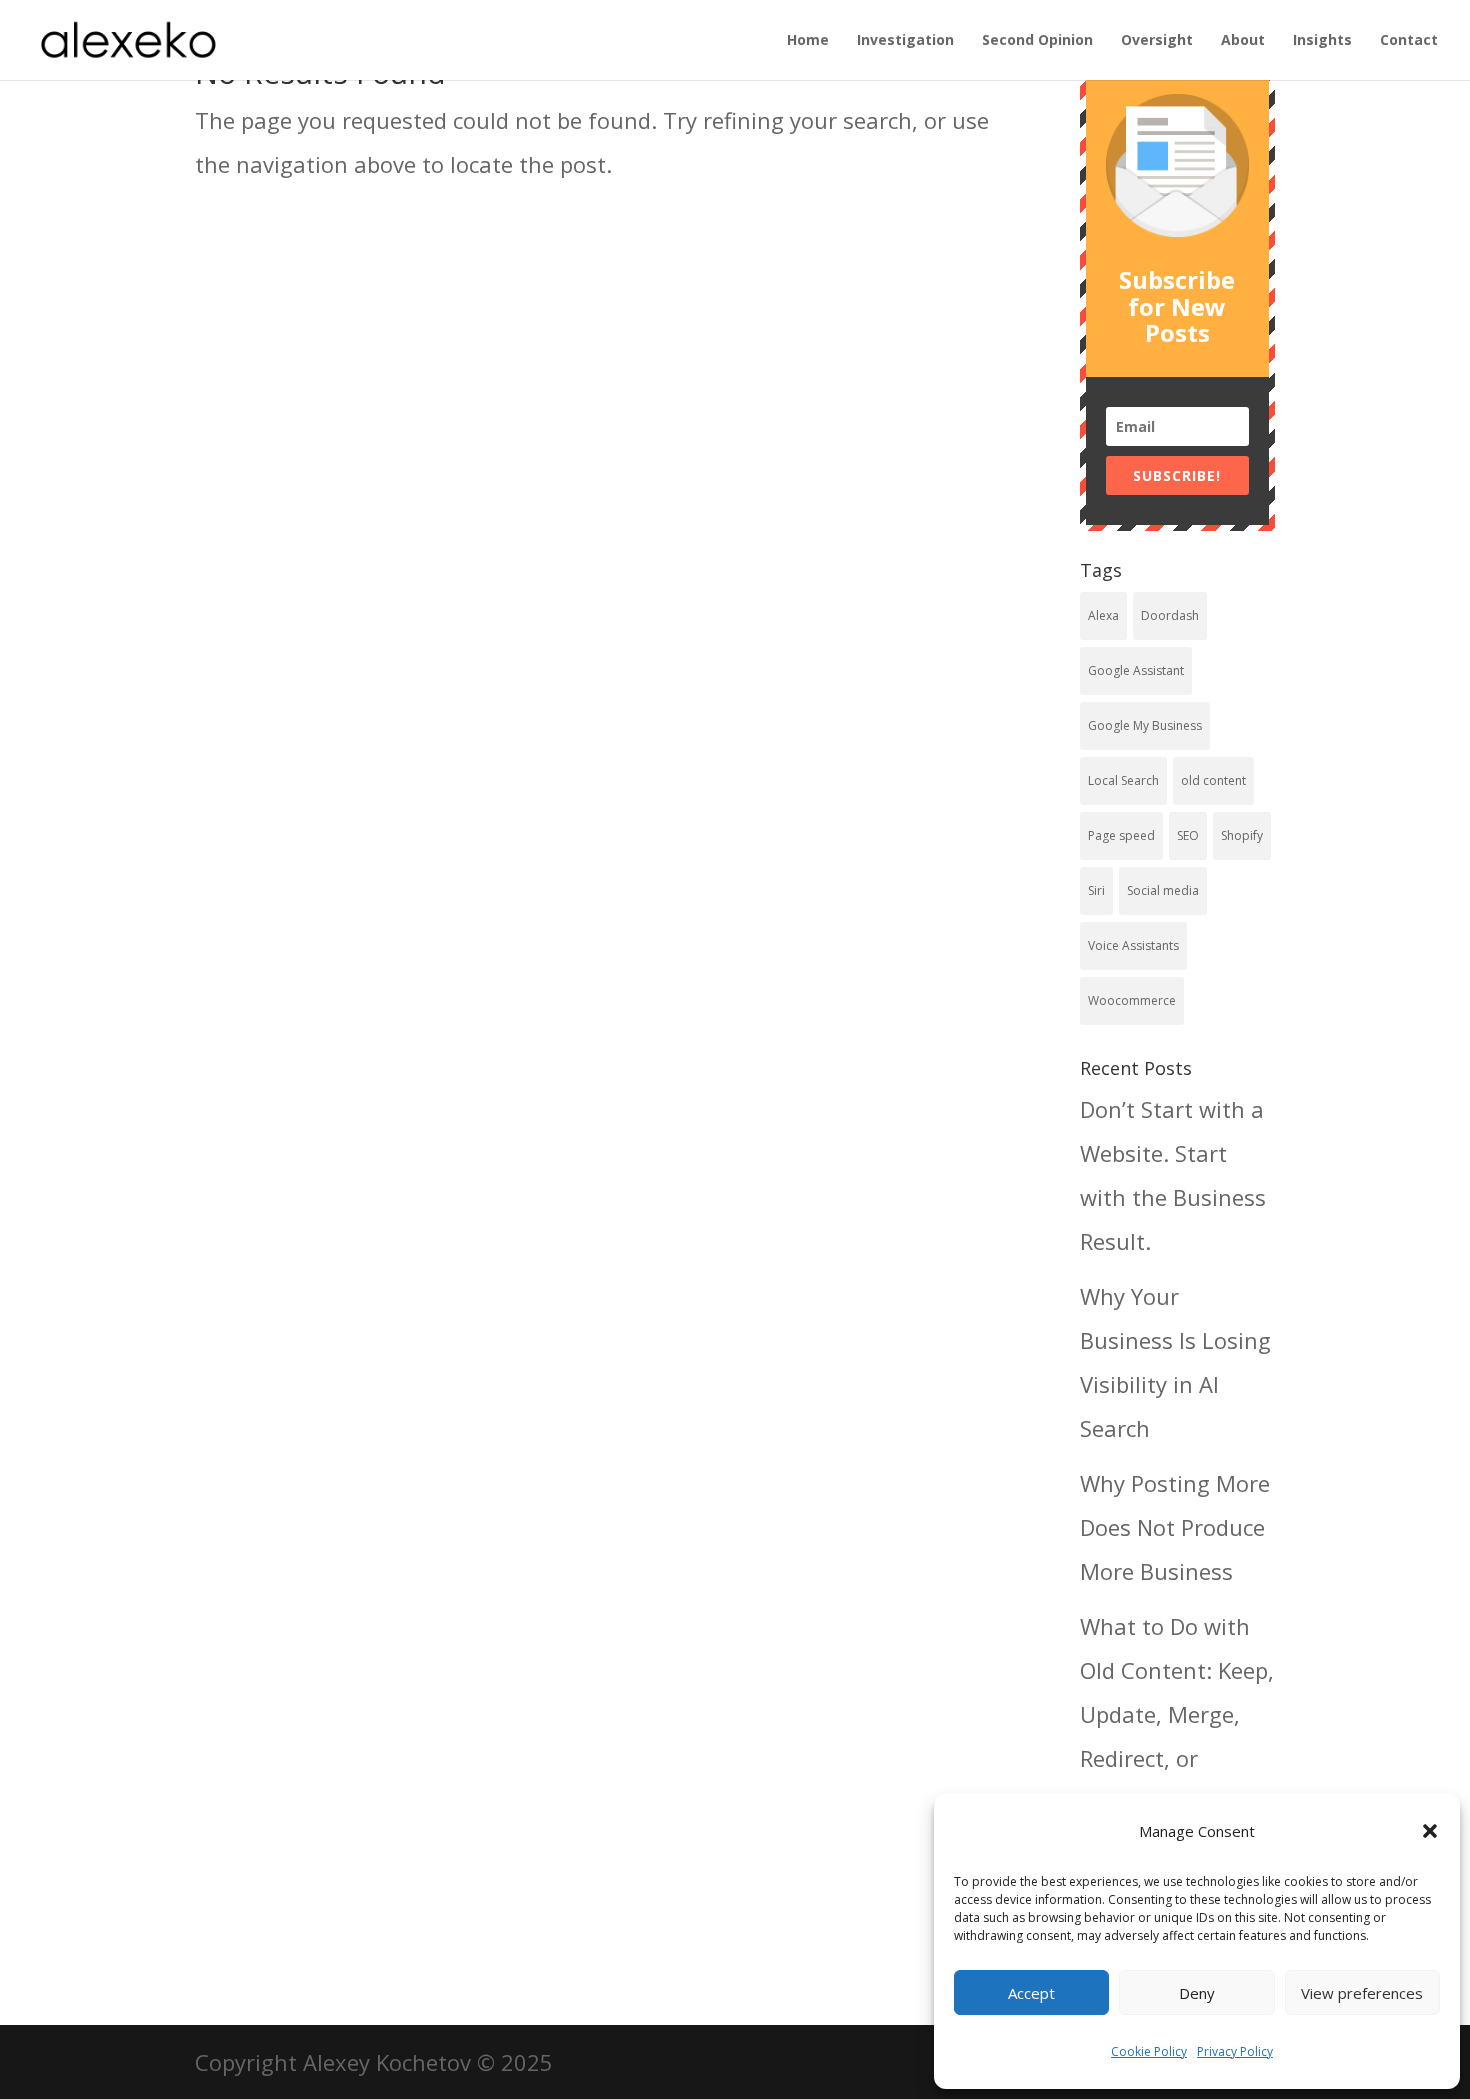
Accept (1031, 1993)
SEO (1188, 835)
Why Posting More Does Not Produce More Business (1175, 1527)
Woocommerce (1132, 1000)
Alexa (1103, 615)
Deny (1197, 1993)
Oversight (1157, 41)
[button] (1430, 1831)
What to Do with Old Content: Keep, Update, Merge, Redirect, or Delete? (1177, 1714)
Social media (1163, 890)
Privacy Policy (1235, 2051)
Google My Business (1145, 725)
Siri (1096, 890)
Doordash (1170, 615)
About (1243, 41)
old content (1213, 780)
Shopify (1242, 835)
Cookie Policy (1149, 2051)
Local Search (1123, 780)
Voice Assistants (1133, 945)
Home (808, 41)
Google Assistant (1136, 670)
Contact (1409, 41)
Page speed (1121, 835)
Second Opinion (1037, 41)
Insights (1322, 41)
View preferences (1362, 1993)
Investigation (905, 41)
